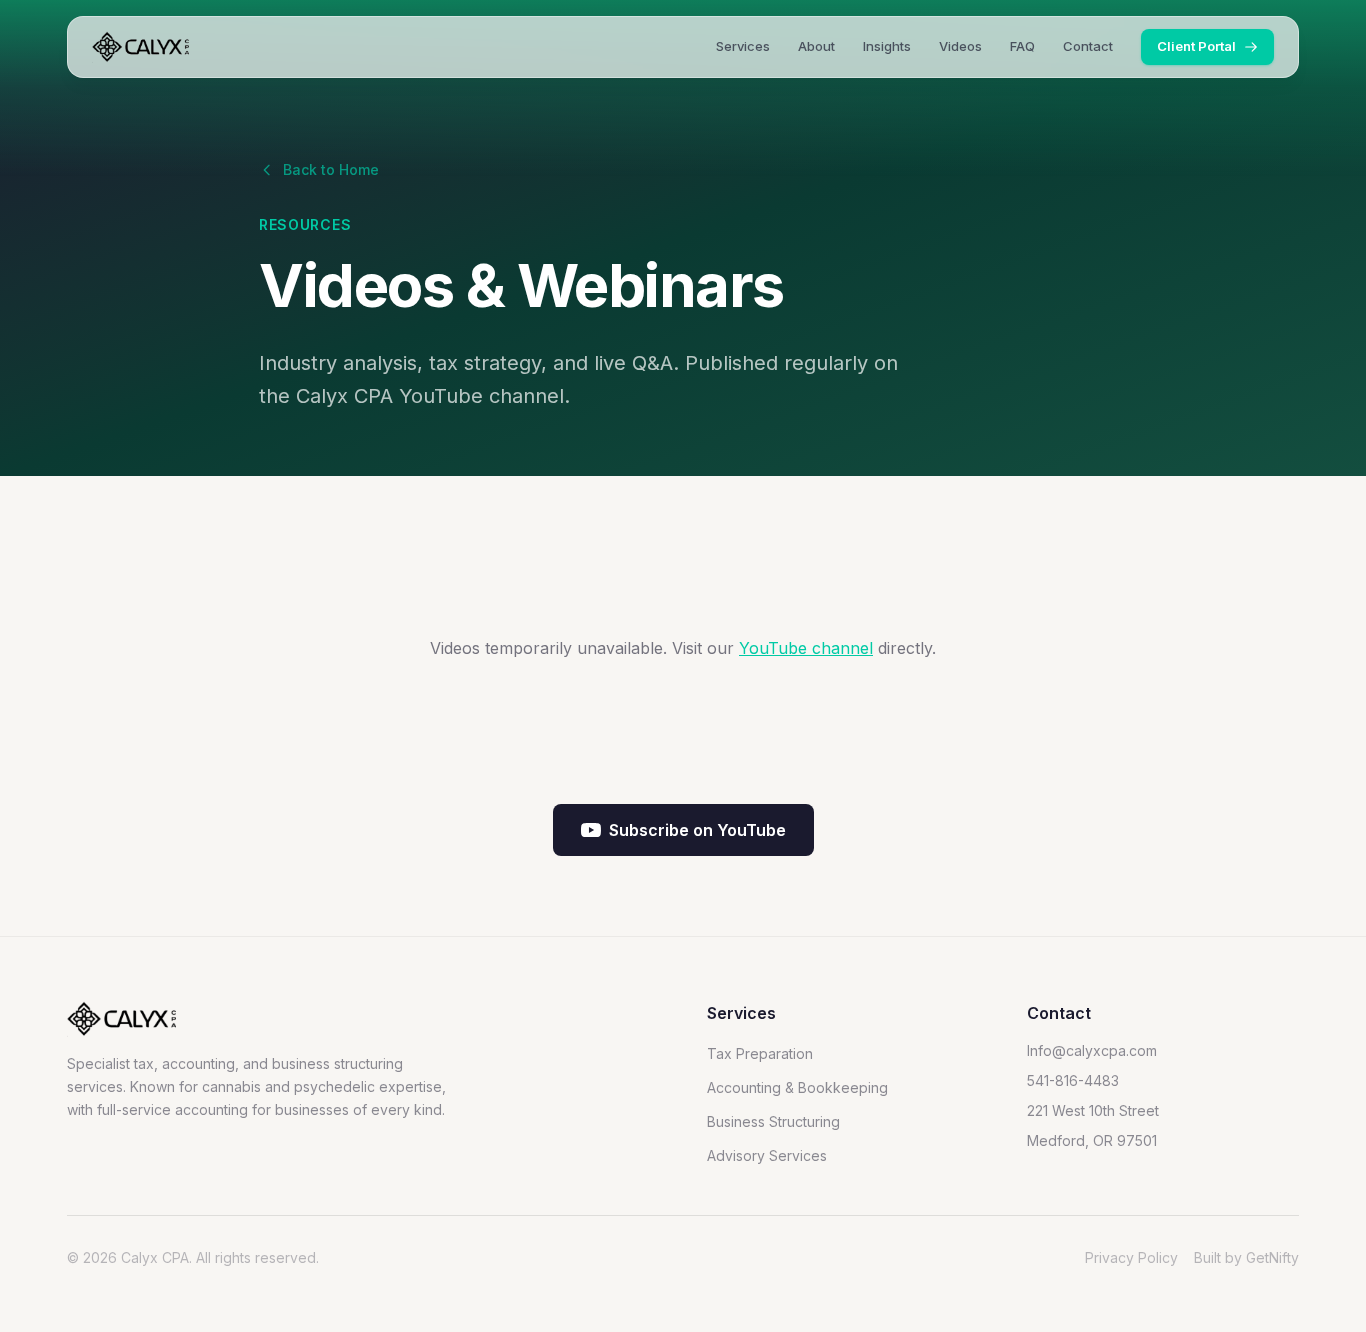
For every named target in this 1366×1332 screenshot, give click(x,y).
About (816, 46)
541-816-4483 (1073, 1080)
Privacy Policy (1131, 1257)
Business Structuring (773, 1121)
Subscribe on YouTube (697, 830)
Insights (887, 46)
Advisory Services (767, 1155)
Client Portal (1196, 46)
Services (743, 46)
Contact (1088, 46)
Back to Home (331, 169)
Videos (960, 46)
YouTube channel (806, 648)
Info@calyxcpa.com (1092, 1050)
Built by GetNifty (1246, 1257)
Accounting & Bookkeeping (797, 1087)
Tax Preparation (760, 1053)
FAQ (1022, 46)
